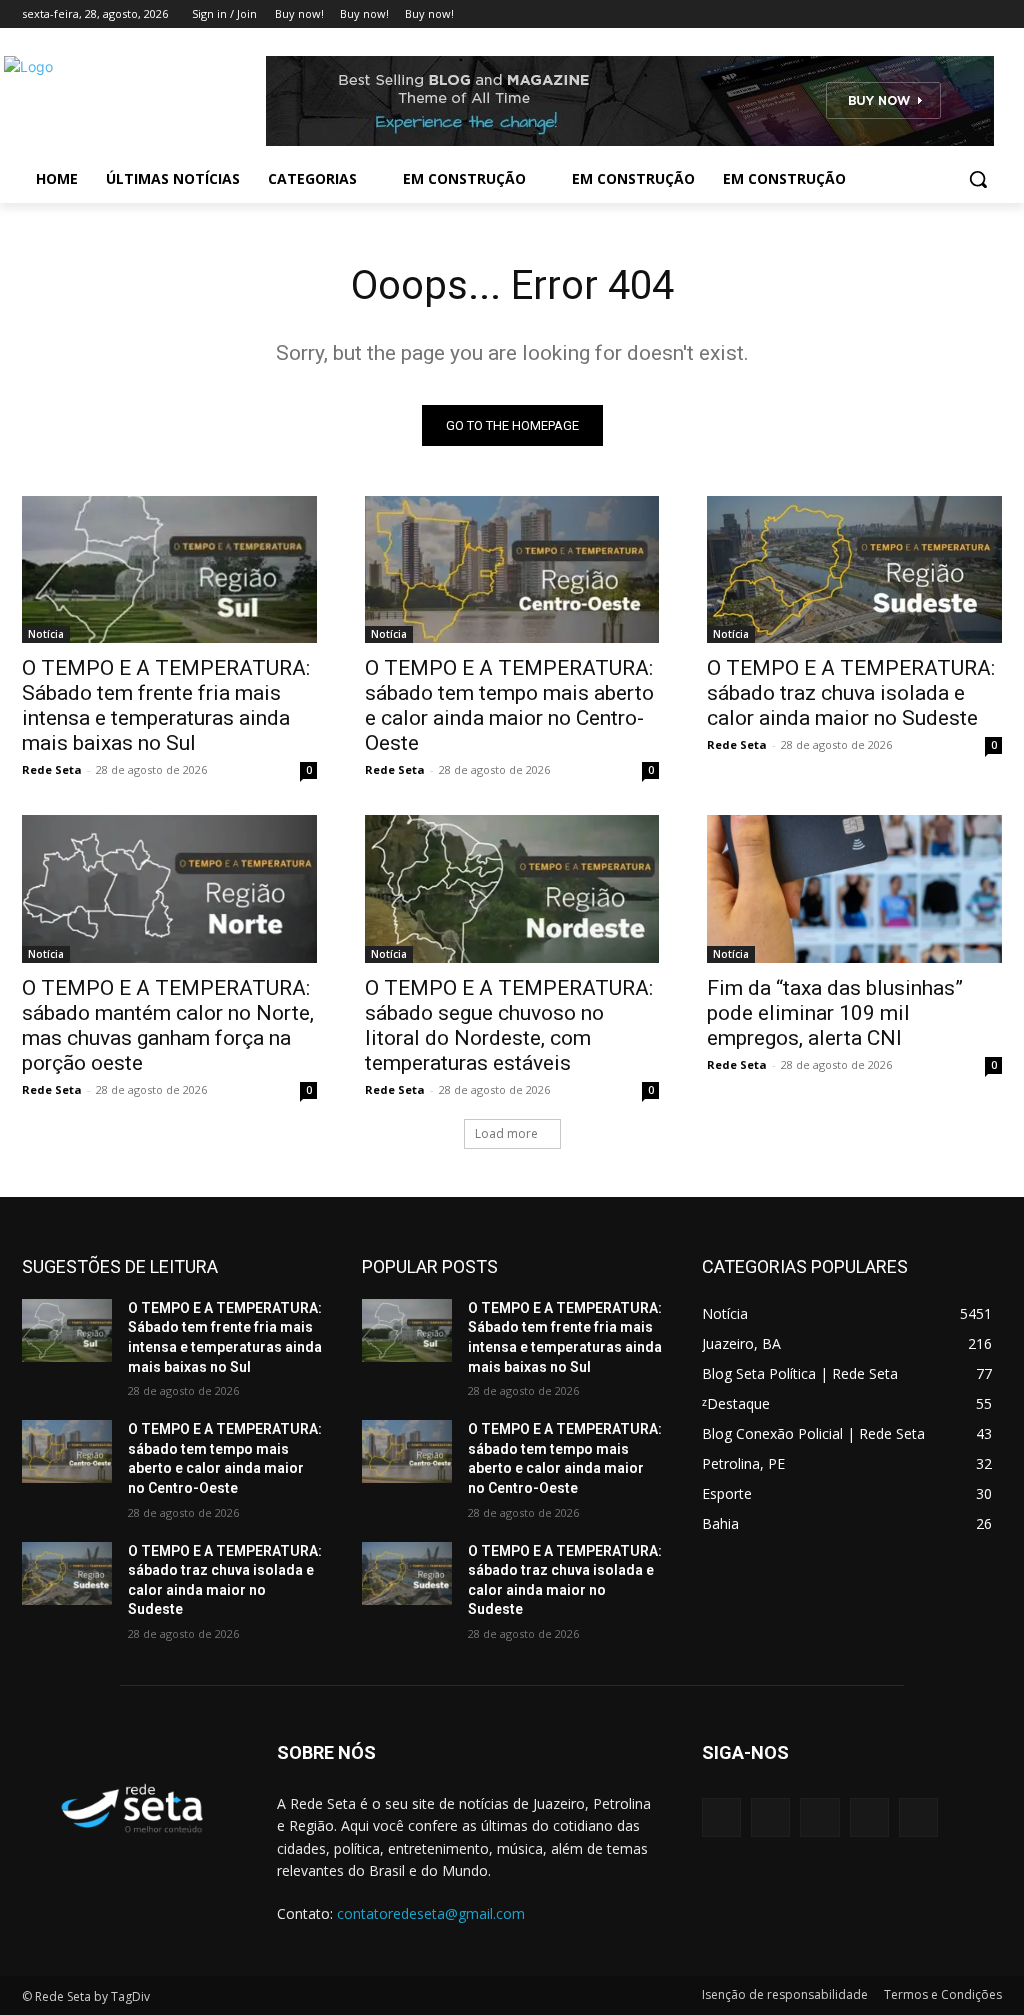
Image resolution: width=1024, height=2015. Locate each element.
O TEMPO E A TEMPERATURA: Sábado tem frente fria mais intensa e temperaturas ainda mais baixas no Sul (166, 705)
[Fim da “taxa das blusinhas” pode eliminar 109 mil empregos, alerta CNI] (854, 888)
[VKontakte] (918, 1817)
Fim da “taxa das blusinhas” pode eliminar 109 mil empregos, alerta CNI (835, 1013)
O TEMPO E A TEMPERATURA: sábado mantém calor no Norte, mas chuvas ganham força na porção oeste (168, 1025)
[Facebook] (879, 14)
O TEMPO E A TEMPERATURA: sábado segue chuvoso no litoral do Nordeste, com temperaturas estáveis (509, 1025)
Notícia (46, 634)
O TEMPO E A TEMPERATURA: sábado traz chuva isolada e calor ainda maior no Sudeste (851, 693)
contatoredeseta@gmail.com (431, 1913)
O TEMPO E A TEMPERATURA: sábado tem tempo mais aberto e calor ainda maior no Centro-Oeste (509, 705)
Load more (506, 1133)
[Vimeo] (962, 14)
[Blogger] (721, 1817)
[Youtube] (990, 14)
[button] (978, 179)
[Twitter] (935, 14)
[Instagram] (907, 14)
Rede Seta (52, 769)
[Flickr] (819, 1817)
